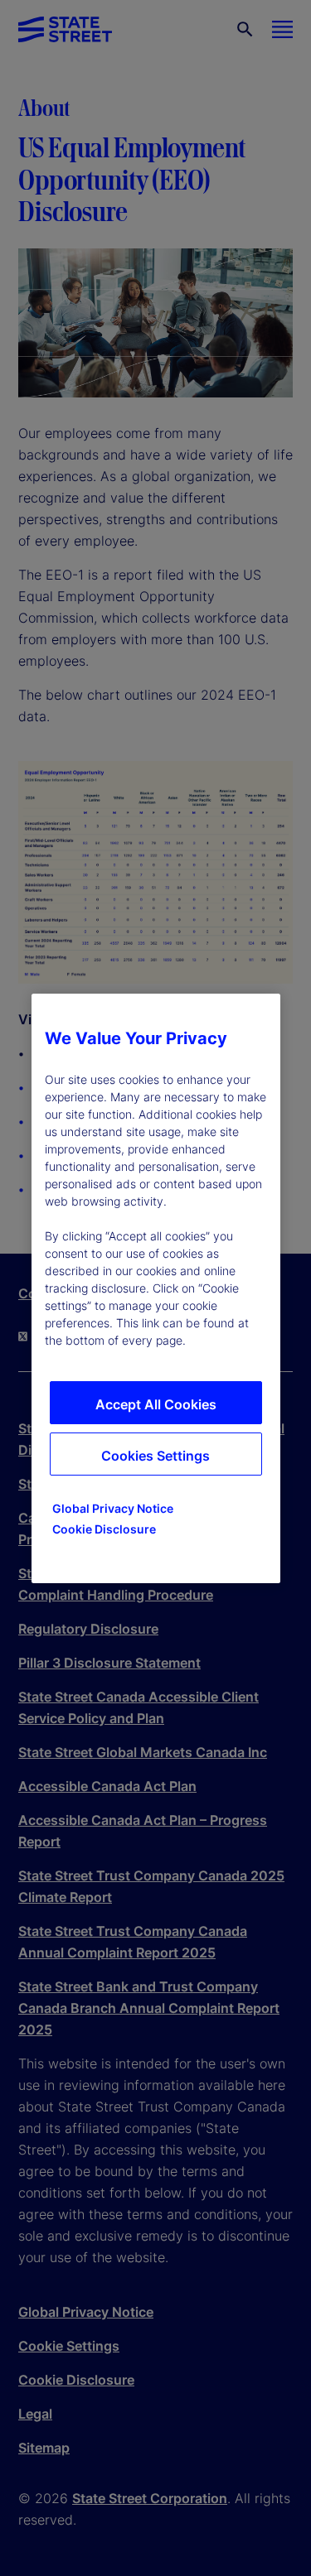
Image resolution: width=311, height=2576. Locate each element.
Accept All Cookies (156, 1404)
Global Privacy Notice (113, 1508)
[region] (156, 1288)
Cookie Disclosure (104, 1529)
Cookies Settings (155, 1456)
